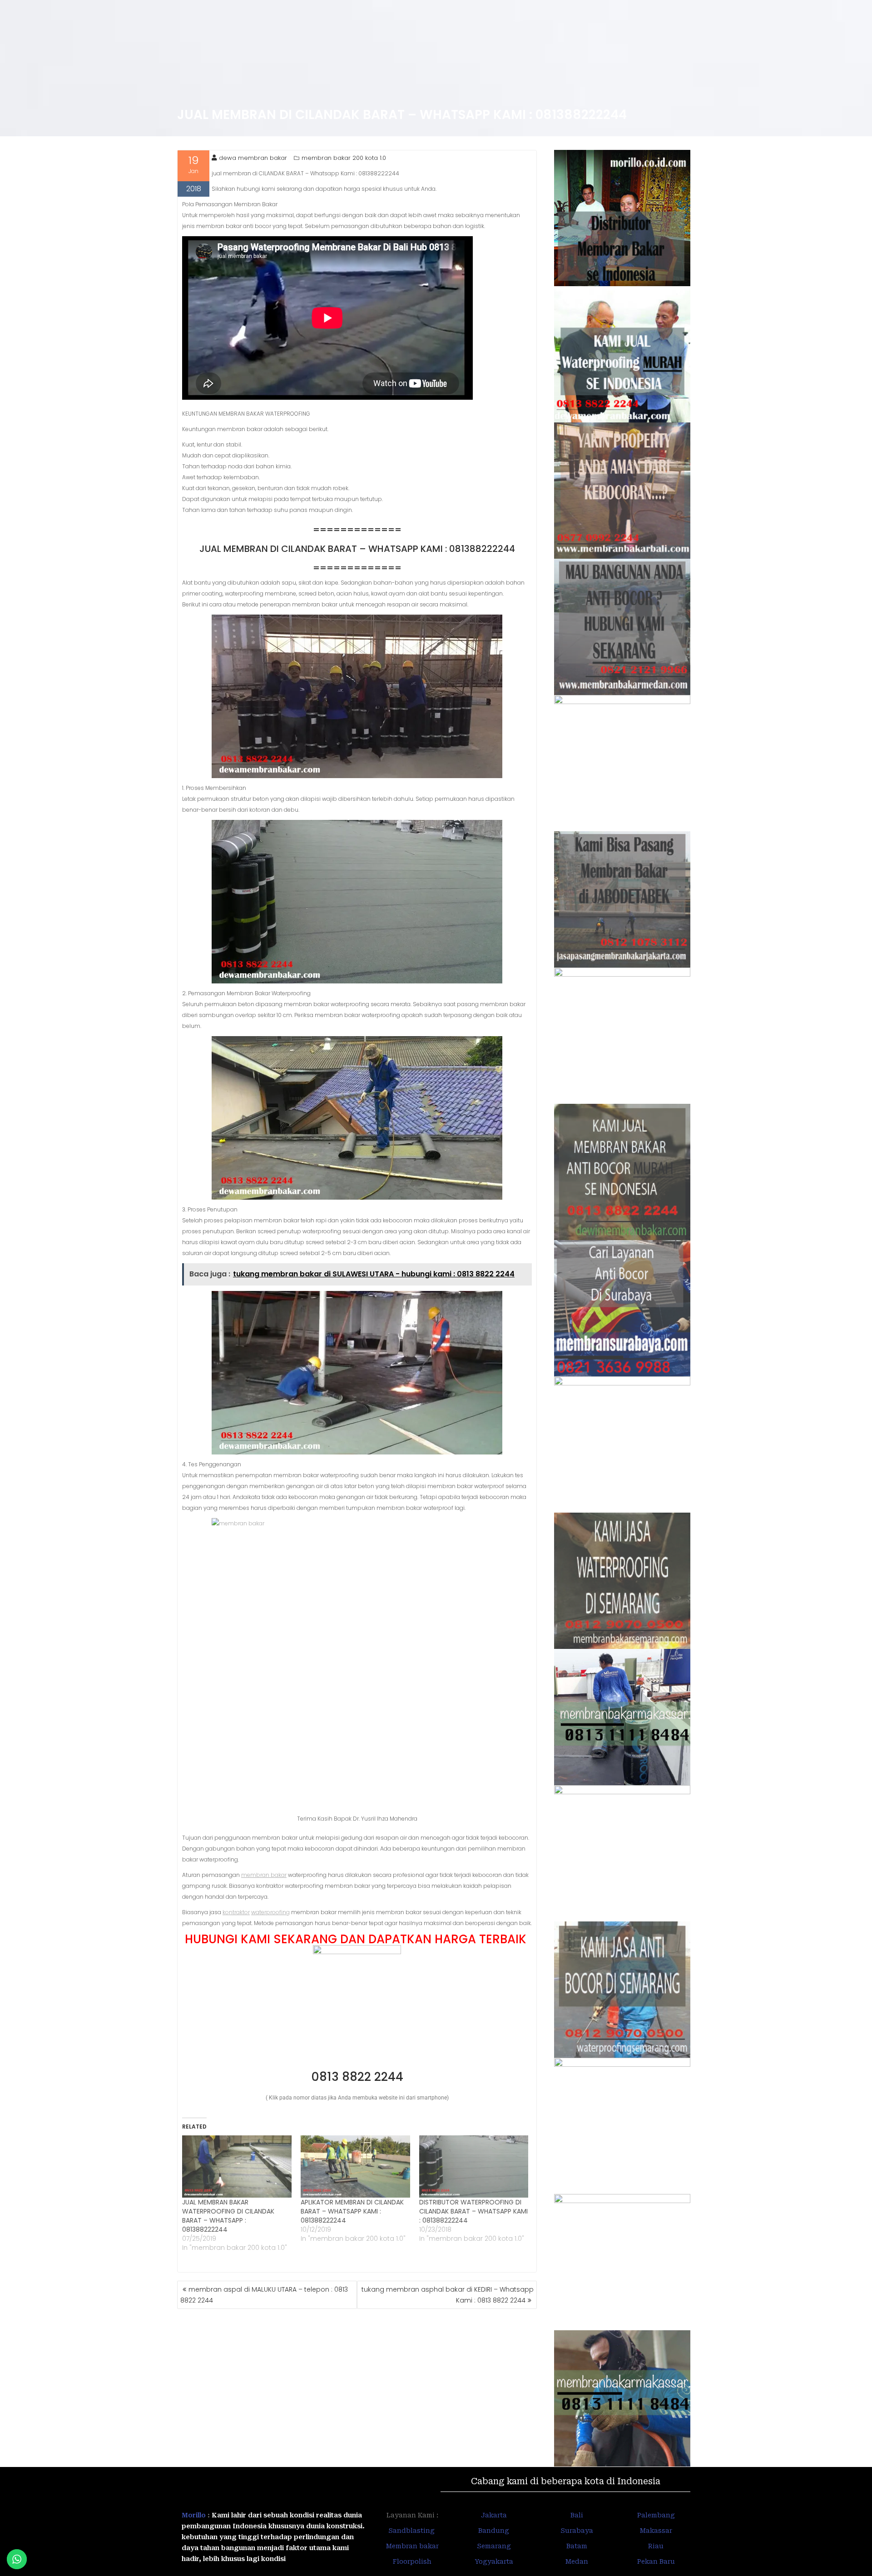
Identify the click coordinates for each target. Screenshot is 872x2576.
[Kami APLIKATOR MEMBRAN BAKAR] (622, 1172)
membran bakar (264, 1875)
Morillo (194, 2515)
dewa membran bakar (253, 158)
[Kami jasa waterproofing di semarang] (622, 1581)
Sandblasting (412, 2531)
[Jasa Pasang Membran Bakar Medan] (622, 627)
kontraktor (236, 1912)
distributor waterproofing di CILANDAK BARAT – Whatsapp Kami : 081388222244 (473, 2211)
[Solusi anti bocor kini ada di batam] (622, 1853)
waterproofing (270, 1912)
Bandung (494, 2531)
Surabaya (577, 2531)
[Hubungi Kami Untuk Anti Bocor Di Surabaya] (622, 763)
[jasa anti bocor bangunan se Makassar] (622, 2398)
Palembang (656, 2515)
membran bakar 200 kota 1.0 (344, 158)
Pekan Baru (656, 2561)
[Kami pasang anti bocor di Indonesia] (622, 2126)
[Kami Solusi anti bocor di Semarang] (622, 1990)
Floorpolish (412, 2561)
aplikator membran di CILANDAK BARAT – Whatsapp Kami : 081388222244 (352, 2211)
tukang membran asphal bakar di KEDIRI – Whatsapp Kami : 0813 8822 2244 (448, 2295)
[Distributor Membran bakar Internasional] (622, 218)
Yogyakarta (494, 2561)
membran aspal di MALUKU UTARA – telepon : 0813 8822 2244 (264, 2295)
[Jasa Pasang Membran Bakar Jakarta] (622, 899)
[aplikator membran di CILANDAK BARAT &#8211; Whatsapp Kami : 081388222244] (355, 2167)
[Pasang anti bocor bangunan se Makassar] (622, 1717)
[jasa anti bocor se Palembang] (622, 2262)
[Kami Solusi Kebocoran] (622, 1036)
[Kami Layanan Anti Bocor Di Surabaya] (622, 1308)
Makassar (656, 2531)
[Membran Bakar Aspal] (622, 354)
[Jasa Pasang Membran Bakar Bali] (622, 491)
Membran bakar (412, 2546)
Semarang (494, 2546)
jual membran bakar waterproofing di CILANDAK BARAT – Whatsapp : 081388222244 (228, 2216)
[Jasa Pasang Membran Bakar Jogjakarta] (622, 1444)
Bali (577, 2515)
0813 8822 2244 (357, 2077)
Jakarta (494, 2515)
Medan (577, 2561)
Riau (656, 2546)
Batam (577, 2546)
